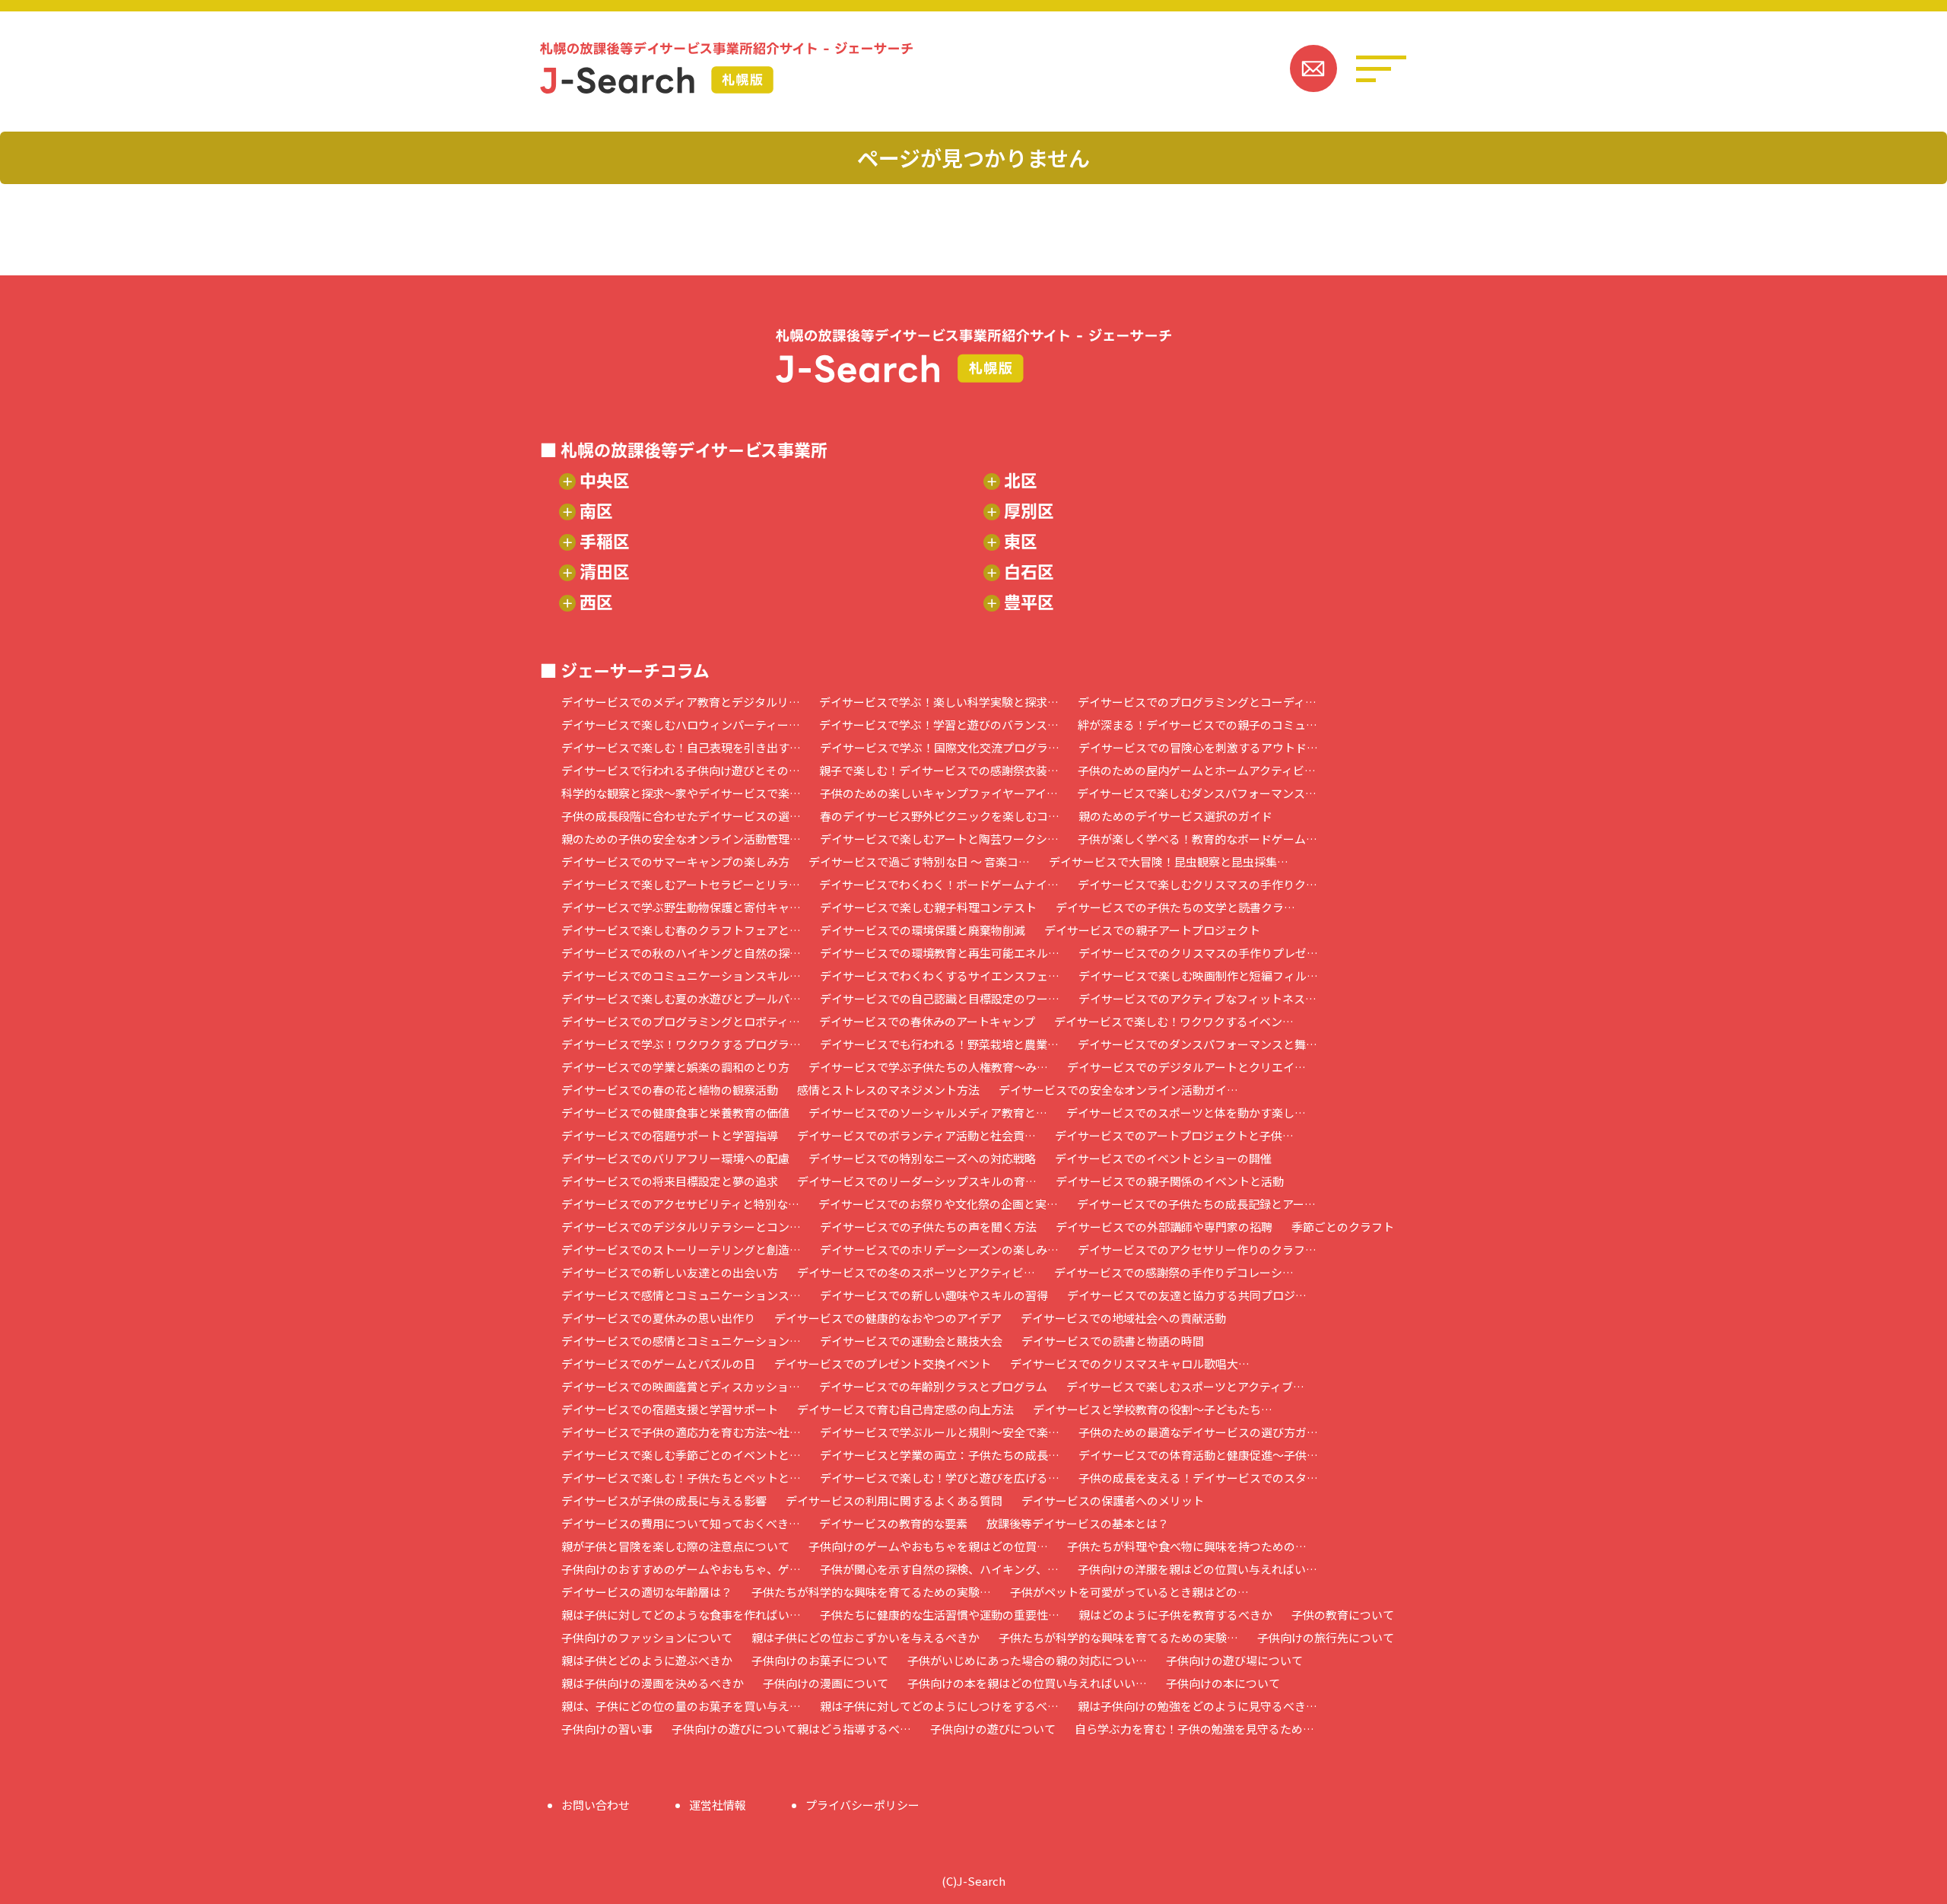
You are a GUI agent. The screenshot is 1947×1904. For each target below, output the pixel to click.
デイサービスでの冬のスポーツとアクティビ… (916, 1272)
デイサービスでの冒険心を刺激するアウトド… (1198, 747)
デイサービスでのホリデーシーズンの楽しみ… (939, 1249)
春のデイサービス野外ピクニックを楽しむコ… (940, 816)
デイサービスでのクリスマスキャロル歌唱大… (1130, 1364)
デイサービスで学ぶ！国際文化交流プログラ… (940, 747)
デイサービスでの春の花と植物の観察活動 (670, 1090)
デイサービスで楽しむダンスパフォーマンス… (1197, 793)
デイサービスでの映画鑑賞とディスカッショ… (681, 1386)
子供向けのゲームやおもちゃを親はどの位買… (928, 1546)
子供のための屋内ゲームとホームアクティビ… (1197, 770)
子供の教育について (1343, 1615)
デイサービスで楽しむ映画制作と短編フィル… (1198, 976)
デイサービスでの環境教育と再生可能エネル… (940, 953)
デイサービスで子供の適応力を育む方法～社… (681, 1432)
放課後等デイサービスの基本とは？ (1078, 1523)
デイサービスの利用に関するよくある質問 (894, 1500)
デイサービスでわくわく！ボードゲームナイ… (939, 884)
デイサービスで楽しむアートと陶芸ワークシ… (939, 839)
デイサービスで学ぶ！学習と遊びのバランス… (939, 725)
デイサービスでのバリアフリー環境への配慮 (675, 1158)
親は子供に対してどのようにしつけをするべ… (939, 1706)
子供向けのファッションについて (647, 1637)
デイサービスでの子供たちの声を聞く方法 (928, 1227)
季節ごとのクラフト (1343, 1227)
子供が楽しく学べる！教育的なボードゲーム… (1197, 839)
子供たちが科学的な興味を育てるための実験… (871, 1592)
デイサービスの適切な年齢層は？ (647, 1592)
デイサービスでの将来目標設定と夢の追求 (670, 1181)
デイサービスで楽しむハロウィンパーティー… (681, 725)
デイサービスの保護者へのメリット (1113, 1500)
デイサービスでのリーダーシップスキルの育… (917, 1181)
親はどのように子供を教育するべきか (1175, 1615)
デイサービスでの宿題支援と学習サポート (670, 1409)
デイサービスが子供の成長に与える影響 (664, 1500)
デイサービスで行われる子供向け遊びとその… (681, 770)
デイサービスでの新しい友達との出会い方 (670, 1272)
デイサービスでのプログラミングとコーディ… (1197, 702)
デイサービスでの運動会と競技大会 (911, 1341)
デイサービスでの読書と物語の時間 (1113, 1341)
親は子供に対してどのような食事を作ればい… (681, 1615)
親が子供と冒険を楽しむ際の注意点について (675, 1546)
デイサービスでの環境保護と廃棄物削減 (923, 930)
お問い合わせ (596, 1805)
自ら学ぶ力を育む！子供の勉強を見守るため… (1194, 1729)
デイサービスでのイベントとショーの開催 (1163, 1158)
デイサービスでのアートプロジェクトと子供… (1174, 1135)
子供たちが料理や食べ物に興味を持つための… (1187, 1546)
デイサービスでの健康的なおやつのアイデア (888, 1318)
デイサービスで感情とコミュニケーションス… (681, 1295)
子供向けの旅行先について (1326, 1637)
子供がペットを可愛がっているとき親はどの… (1129, 1592)
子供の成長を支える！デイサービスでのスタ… (1198, 1478)
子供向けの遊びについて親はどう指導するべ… (791, 1729)
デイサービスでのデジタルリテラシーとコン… (681, 1227)
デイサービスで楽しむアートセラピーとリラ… (681, 884)
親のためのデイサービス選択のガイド (1175, 816)
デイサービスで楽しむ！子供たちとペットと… (681, 1478)
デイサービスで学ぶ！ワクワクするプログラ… (681, 1044)
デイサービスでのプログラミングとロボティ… (681, 1021)
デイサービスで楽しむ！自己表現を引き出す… (681, 747)
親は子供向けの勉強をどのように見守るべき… (1197, 1706)
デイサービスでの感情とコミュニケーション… (681, 1341)
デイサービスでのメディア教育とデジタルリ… (681, 702)
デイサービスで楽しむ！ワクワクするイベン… (1174, 1021)
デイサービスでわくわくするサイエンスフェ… (940, 976)
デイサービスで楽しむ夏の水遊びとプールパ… (681, 998)
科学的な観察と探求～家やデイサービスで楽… (681, 793)
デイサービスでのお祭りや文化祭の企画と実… (938, 1204)
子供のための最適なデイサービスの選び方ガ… (1198, 1432)
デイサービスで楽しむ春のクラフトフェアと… (681, 930)
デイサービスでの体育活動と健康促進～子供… (1198, 1455)
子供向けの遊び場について (1234, 1660)
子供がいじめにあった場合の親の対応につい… (1027, 1660)
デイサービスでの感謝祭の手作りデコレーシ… (1174, 1272)
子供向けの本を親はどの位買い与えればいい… (1027, 1683)
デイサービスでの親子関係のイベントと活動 (1170, 1181)
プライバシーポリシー (862, 1805)
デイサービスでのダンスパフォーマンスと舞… (1197, 1044)
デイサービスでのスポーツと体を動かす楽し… (1186, 1113)
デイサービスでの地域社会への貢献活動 (1123, 1318)
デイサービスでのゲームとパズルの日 (658, 1364)
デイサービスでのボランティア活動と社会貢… (916, 1135)
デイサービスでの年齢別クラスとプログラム (933, 1386)
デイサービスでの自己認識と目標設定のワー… (940, 998)
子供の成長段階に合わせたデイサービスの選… (681, 816)
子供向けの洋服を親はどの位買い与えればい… (1197, 1569)
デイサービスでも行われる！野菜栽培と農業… (939, 1044)
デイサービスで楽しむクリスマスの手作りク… (1197, 884)
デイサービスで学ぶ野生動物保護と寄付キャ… (681, 907)
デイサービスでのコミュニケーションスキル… (681, 976)
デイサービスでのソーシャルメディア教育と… (928, 1113)
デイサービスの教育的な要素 (893, 1523)
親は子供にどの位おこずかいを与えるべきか (866, 1637)
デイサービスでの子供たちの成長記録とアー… (1196, 1204)
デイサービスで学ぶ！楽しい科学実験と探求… (939, 702)
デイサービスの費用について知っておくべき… (681, 1523)
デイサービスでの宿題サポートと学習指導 (670, 1135)
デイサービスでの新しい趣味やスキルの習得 (934, 1295)
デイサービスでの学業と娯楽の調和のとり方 (675, 1067)
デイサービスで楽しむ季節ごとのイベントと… (681, 1455)
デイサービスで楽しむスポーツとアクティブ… (1185, 1386)
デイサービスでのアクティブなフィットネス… (1197, 998)
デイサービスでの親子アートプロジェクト (1152, 930)
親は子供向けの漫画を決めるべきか (653, 1683)
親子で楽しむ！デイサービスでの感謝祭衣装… (939, 770)
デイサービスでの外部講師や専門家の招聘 (1164, 1227)
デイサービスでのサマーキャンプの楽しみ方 (675, 861)
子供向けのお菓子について (820, 1660)
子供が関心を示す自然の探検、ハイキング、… (939, 1569)
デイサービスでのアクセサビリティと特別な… (680, 1204)
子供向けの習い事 (607, 1729)
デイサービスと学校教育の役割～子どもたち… (1153, 1409)
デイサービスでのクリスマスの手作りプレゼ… (1198, 953)
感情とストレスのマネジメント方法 (888, 1090)
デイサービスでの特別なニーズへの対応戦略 (922, 1158)
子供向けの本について (1223, 1683)
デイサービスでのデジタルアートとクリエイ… (1186, 1067)
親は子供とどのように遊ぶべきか (647, 1660)
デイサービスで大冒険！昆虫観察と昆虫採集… (1169, 861)
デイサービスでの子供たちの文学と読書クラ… (1175, 907)
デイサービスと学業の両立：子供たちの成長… (940, 1455)
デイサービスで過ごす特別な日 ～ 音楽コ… (919, 861)
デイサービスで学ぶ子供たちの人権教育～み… (928, 1067)
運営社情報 (718, 1805)
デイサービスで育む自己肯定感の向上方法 (905, 1409)
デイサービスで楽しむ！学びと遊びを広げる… (940, 1478)
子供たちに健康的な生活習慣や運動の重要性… (940, 1615)
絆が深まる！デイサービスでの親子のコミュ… (1197, 725)
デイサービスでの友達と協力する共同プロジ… (1187, 1295)
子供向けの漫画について (826, 1683)
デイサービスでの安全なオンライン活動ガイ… (1118, 1090)
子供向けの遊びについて (993, 1729)
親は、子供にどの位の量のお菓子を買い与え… (681, 1706)
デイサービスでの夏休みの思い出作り (658, 1318)
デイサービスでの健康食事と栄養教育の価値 (675, 1113)
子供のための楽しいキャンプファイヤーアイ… (939, 793)
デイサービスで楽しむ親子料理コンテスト (928, 907)
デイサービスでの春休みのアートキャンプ (927, 1021)
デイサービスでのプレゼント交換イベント (883, 1364)
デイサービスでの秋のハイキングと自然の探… (681, 953)
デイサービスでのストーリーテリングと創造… (681, 1249)
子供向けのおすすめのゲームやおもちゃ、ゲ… (681, 1569)
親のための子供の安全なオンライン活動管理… (681, 839)
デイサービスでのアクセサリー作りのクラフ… (1197, 1249)
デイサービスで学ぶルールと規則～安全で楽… (940, 1432)
